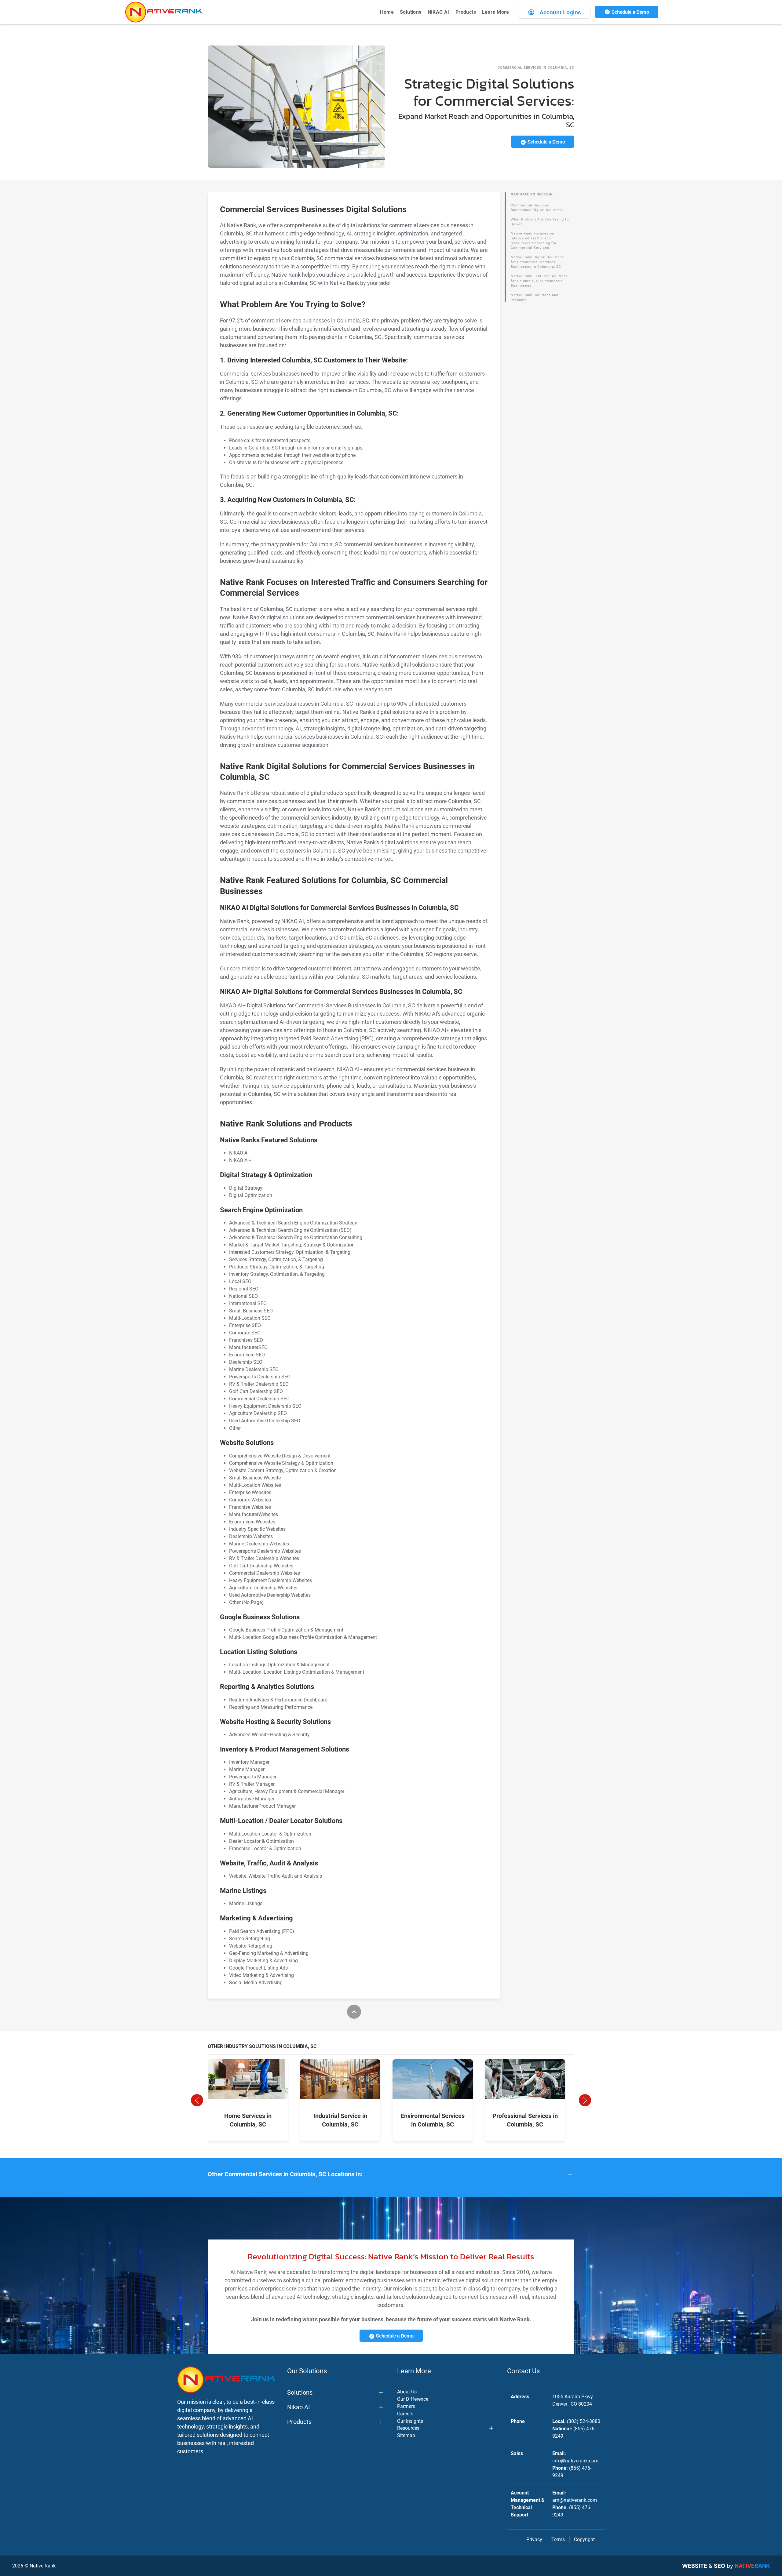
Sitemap (406, 2435)
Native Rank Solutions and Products (535, 298)
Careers (405, 2414)
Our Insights (410, 2421)
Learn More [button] (495, 12)
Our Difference (413, 2399)
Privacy (534, 2540)
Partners (406, 2406)
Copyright (584, 2540)
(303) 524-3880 (584, 2421)
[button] (197, 2100)
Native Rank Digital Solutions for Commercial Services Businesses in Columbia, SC (537, 262)
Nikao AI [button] (298, 2407)
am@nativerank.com (575, 2500)
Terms (558, 2540)
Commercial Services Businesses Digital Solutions (537, 208)
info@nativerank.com (575, 2461)
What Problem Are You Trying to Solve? (540, 222)
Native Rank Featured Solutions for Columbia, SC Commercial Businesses (539, 281)
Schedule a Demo (630, 12)
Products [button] (466, 12)
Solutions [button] (411, 12)
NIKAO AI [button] (439, 12)
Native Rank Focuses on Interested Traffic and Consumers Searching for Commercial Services (534, 241)
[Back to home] (163, 12)
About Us (407, 2392)
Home (387, 12)
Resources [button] (408, 2428)
